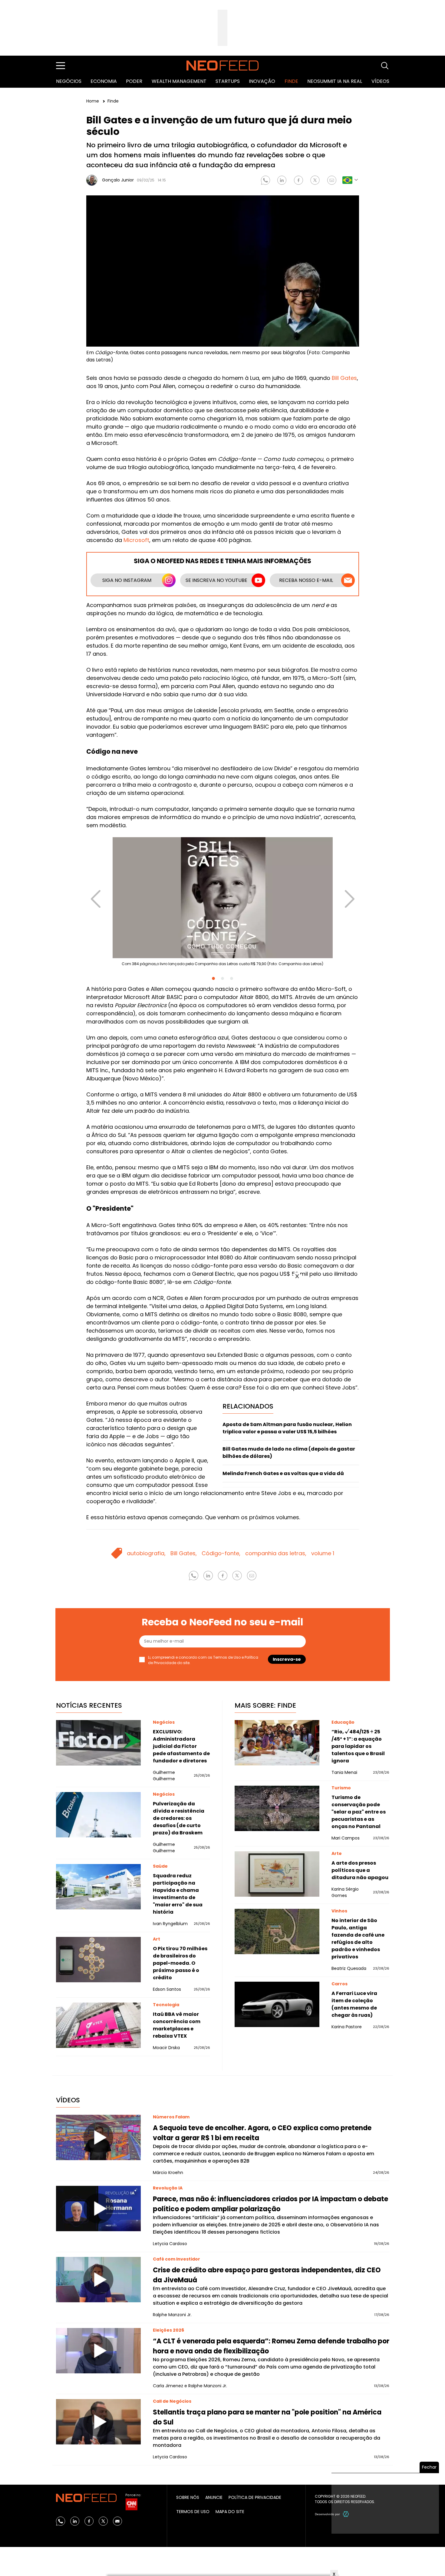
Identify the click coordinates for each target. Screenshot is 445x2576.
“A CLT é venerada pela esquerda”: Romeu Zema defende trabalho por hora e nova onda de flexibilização (271, 2346)
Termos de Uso (227, 1657)
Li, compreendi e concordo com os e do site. (203, 1660)
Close (297, 1276)
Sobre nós (188, 2497)
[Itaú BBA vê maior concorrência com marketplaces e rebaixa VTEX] (98, 2025)
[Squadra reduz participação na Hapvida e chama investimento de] (98, 1887)
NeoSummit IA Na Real (335, 81)
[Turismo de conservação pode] (277, 1808)
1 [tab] (213, 978)
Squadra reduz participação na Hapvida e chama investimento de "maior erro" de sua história (178, 1894)
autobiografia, (146, 1553)
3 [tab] (232, 978)
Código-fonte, (221, 1553)
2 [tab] (222, 978)
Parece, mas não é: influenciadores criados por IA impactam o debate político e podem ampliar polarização (270, 2204)
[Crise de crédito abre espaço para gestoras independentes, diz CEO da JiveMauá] (98, 2280)
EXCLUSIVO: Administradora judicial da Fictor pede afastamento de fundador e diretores (181, 1746)
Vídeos (380, 81)
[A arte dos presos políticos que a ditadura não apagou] (277, 1874)
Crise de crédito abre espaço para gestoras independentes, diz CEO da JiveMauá (267, 2275)
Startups (228, 81)
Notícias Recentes (89, 1705)
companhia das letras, (276, 1553)
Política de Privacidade (255, 2497)
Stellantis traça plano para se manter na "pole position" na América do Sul (267, 2417)
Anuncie (214, 2497)
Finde (291, 81)
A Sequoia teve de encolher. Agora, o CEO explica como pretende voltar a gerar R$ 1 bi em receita (262, 2133)
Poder (134, 81)
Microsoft (136, 540)
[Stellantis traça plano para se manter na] (98, 2422)
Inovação (262, 81)
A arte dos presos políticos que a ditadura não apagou (360, 1870)
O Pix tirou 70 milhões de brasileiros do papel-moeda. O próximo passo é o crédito (180, 1963)
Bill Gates (344, 378)
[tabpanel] (223, 904)
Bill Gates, (184, 1553)
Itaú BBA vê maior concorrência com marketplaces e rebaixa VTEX (177, 2025)
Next (350, 893)
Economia (104, 81)
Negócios (69, 81)
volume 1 (323, 1553)
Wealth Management (179, 81)
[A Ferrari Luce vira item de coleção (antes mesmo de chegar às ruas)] (277, 2004)
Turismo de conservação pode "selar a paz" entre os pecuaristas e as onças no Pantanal (359, 1812)
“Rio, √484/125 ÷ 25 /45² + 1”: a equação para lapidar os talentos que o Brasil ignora (358, 1746)
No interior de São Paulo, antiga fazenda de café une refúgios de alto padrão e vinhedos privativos (358, 1939)
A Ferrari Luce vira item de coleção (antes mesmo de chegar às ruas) (354, 2004)
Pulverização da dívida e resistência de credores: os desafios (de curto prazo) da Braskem (179, 1818)
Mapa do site (230, 2512)
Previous (96, 893)
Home (93, 101)
